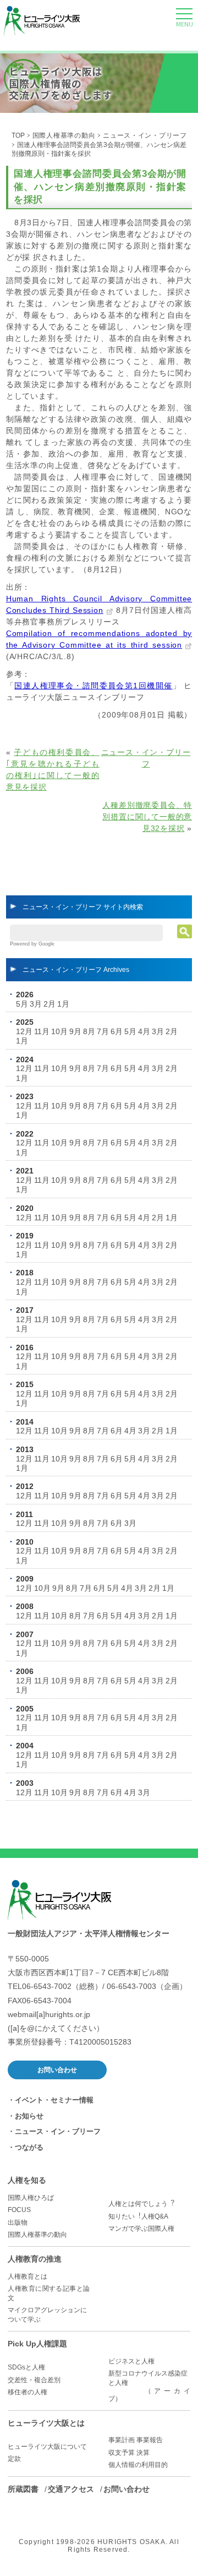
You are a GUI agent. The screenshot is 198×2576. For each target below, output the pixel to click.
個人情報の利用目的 (138, 2465)
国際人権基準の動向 (64, 135)
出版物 (18, 2222)
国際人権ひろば (31, 2198)
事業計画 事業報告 (136, 2440)
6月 (117, 1031)
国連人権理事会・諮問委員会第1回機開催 (93, 686)
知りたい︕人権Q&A (138, 2216)
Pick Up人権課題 (37, 2344)
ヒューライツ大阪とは (46, 2423)
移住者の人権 (28, 2392)
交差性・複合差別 (34, 2380)
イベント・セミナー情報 (54, 2100)
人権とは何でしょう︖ (141, 2204)
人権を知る (27, 2180)
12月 (24, 1031)
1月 (63, 1004)
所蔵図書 (23, 2489)
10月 (59, 1031)
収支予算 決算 (129, 2453)
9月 (75, 1031)
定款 (14, 2459)
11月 (42, 1031)
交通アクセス (71, 2489)
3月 (36, 1004)
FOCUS (19, 2210)
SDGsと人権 (26, 2367)
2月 (50, 1004)
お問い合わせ (57, 2070)
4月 (144, 1031)
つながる (29, 2147)
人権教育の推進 (35, 2259)
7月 (103, 1031)
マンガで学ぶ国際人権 (141, 2229)
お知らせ (29, 2116)
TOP (18, 135)
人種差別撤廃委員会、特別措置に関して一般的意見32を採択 (147, 817)
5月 (22, 1004)
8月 (89, 1031)
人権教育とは (28, 2276)
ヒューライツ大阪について (47, 2447)
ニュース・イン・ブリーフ (145, 135)
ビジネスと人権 (131, 2361)
